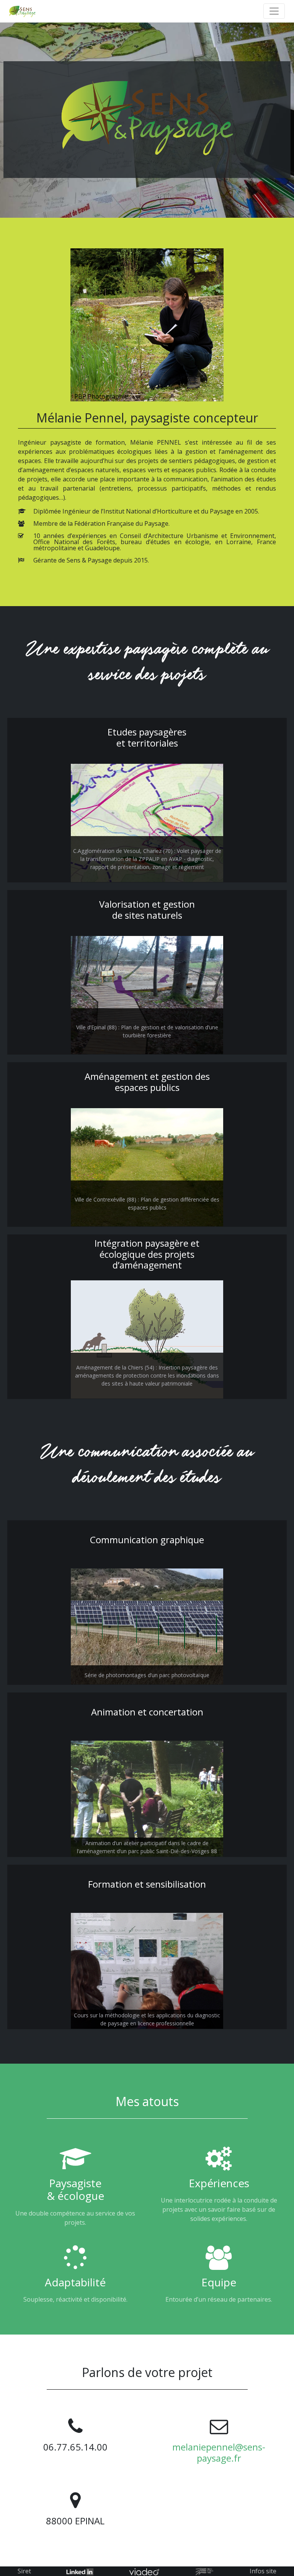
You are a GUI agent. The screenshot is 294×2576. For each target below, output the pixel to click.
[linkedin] (80, 2571)
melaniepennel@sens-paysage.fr (219, 2452)
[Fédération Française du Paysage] (205, 2571)
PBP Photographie (101, 396)
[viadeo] (144, 2571)
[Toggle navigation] (274, 11)
